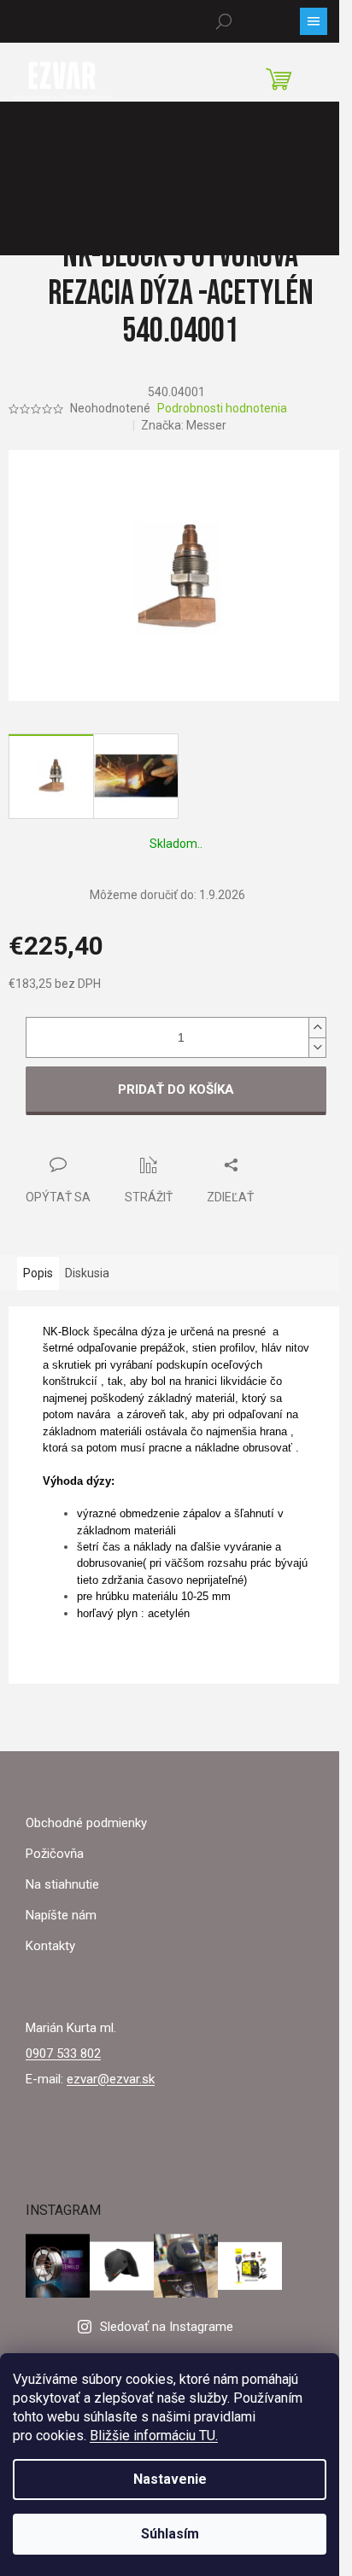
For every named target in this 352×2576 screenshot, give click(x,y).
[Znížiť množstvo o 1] (317, 1047)
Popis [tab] (38, 1273)
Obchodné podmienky (86, 1823)
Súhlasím (170, 2534)
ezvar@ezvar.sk (111, 2079)
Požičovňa (55, 1854)
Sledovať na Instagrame (167, 2327)
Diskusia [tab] (87, 1273)
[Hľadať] (224, 21)
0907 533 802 (63, 2053)
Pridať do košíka (176, 1089)
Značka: (184, 425)
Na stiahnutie (62, 1884)
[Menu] (314, 21)
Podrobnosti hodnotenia (222, 408)
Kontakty (50, 1946)
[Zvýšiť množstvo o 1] (317, 1028)
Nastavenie (170, 2479)
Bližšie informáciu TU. (154, 2436)
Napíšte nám (61, 1915)
